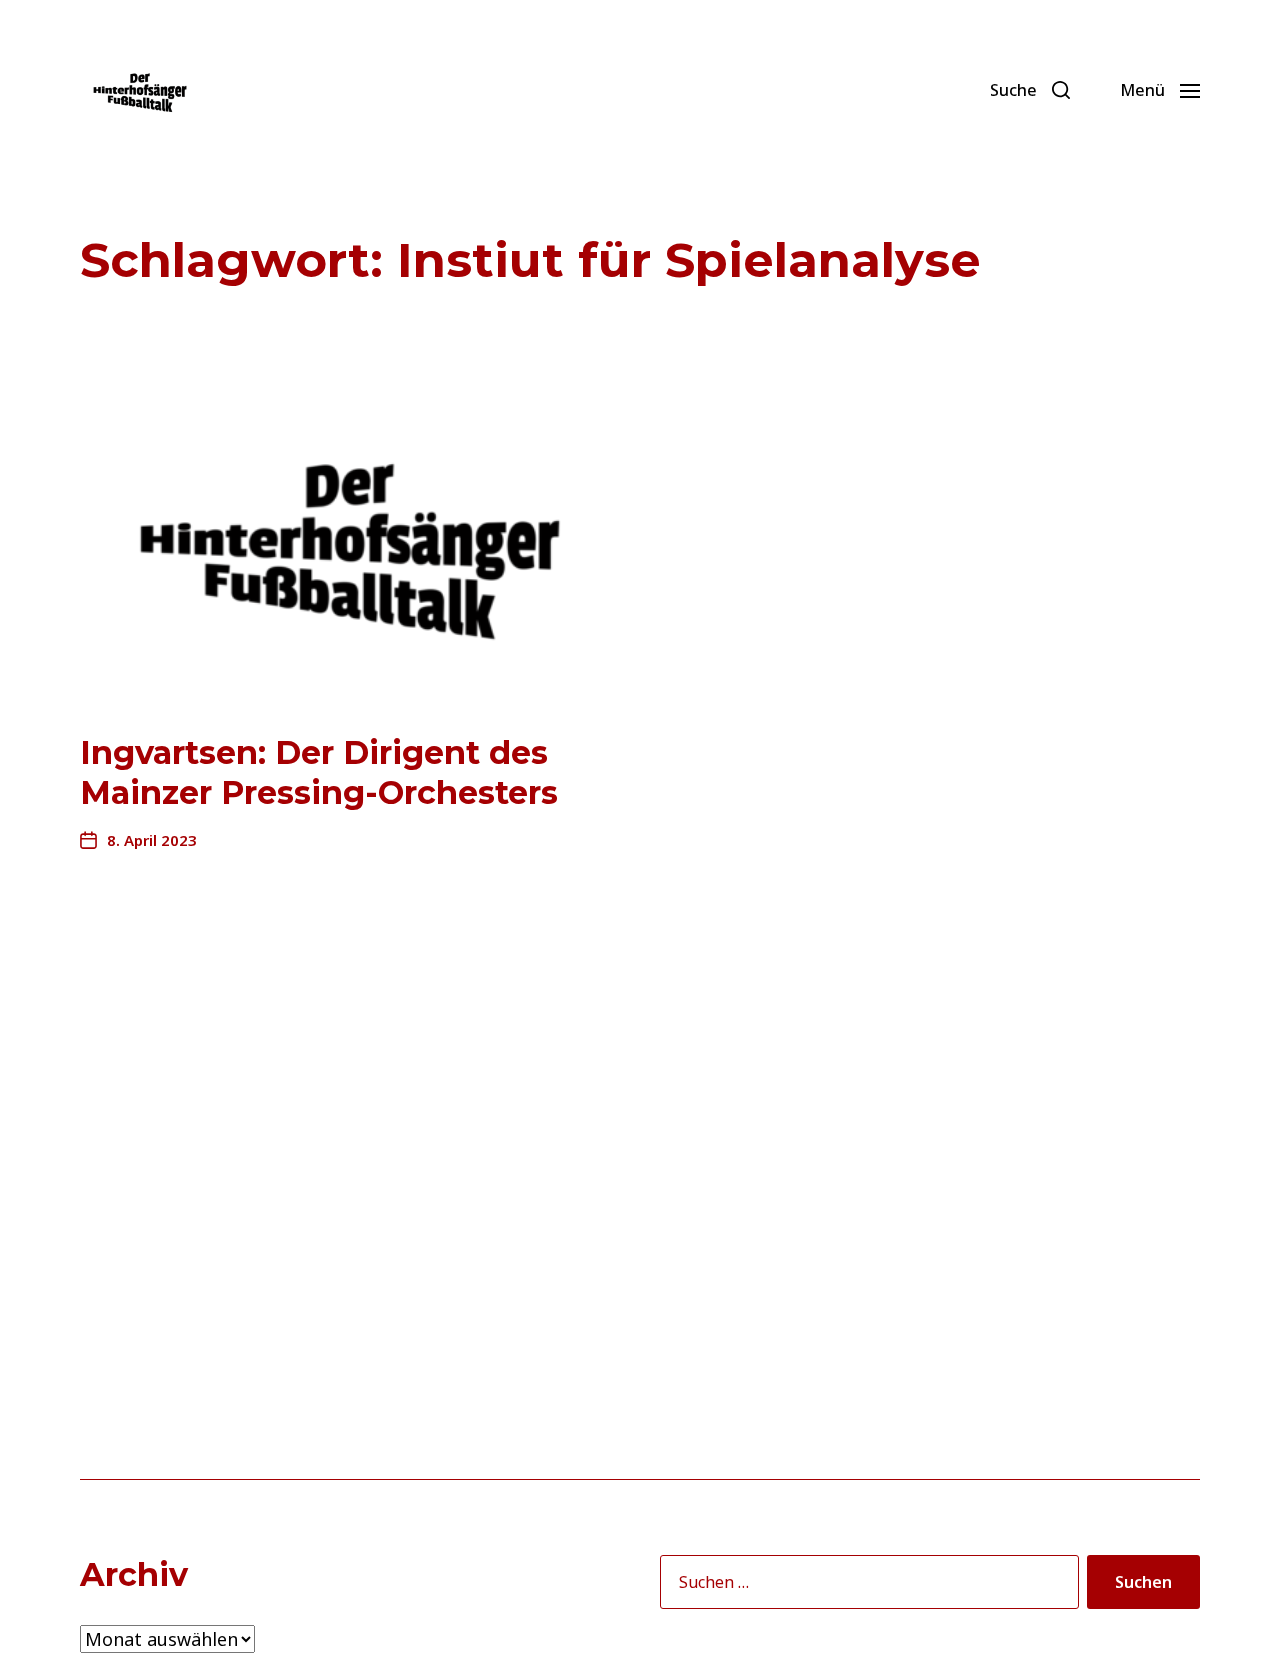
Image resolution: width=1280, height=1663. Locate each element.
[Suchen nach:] (865, 1586)
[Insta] (955, 90)
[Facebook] (867, 90)
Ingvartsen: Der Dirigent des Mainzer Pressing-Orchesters (319, 772)
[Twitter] (911, 90)
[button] (1030, 90)
